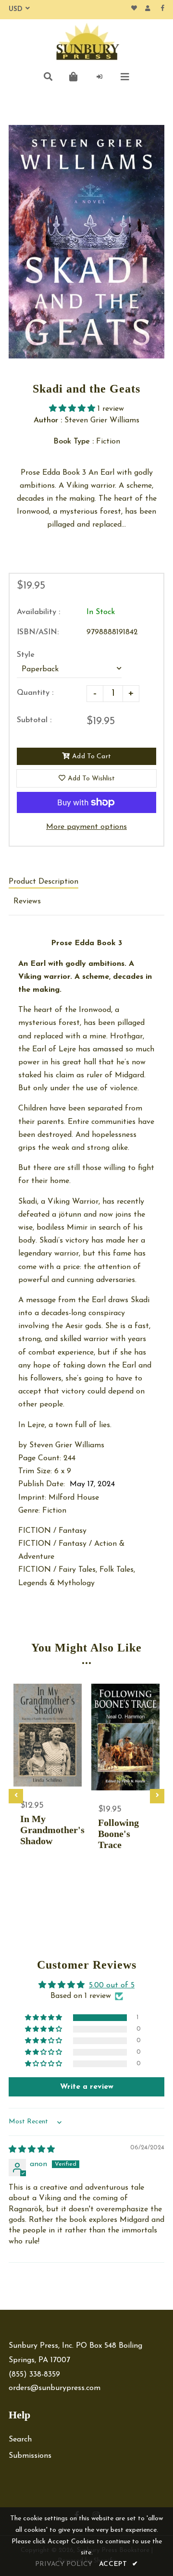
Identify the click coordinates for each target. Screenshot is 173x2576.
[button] (73, 409)
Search (20, 2440)
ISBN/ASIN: (38, 632)
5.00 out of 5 (112, 1985)
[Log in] (100, 77)
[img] (32, 2150)
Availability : (38, 612)
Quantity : (35, 693)
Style (26, 655)
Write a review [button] (87, 2087)
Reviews (27, 901)
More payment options (86, 827)
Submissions (30, 2456)
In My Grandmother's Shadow (48, 1830)
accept (119, 2564)
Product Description (43, 882)
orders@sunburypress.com (55, 2388)
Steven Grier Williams (68, 1445)
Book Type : (74, 442)
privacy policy (64, 2564)
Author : (48, 420)
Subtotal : (34, 720)
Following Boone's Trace (118, 1834)
